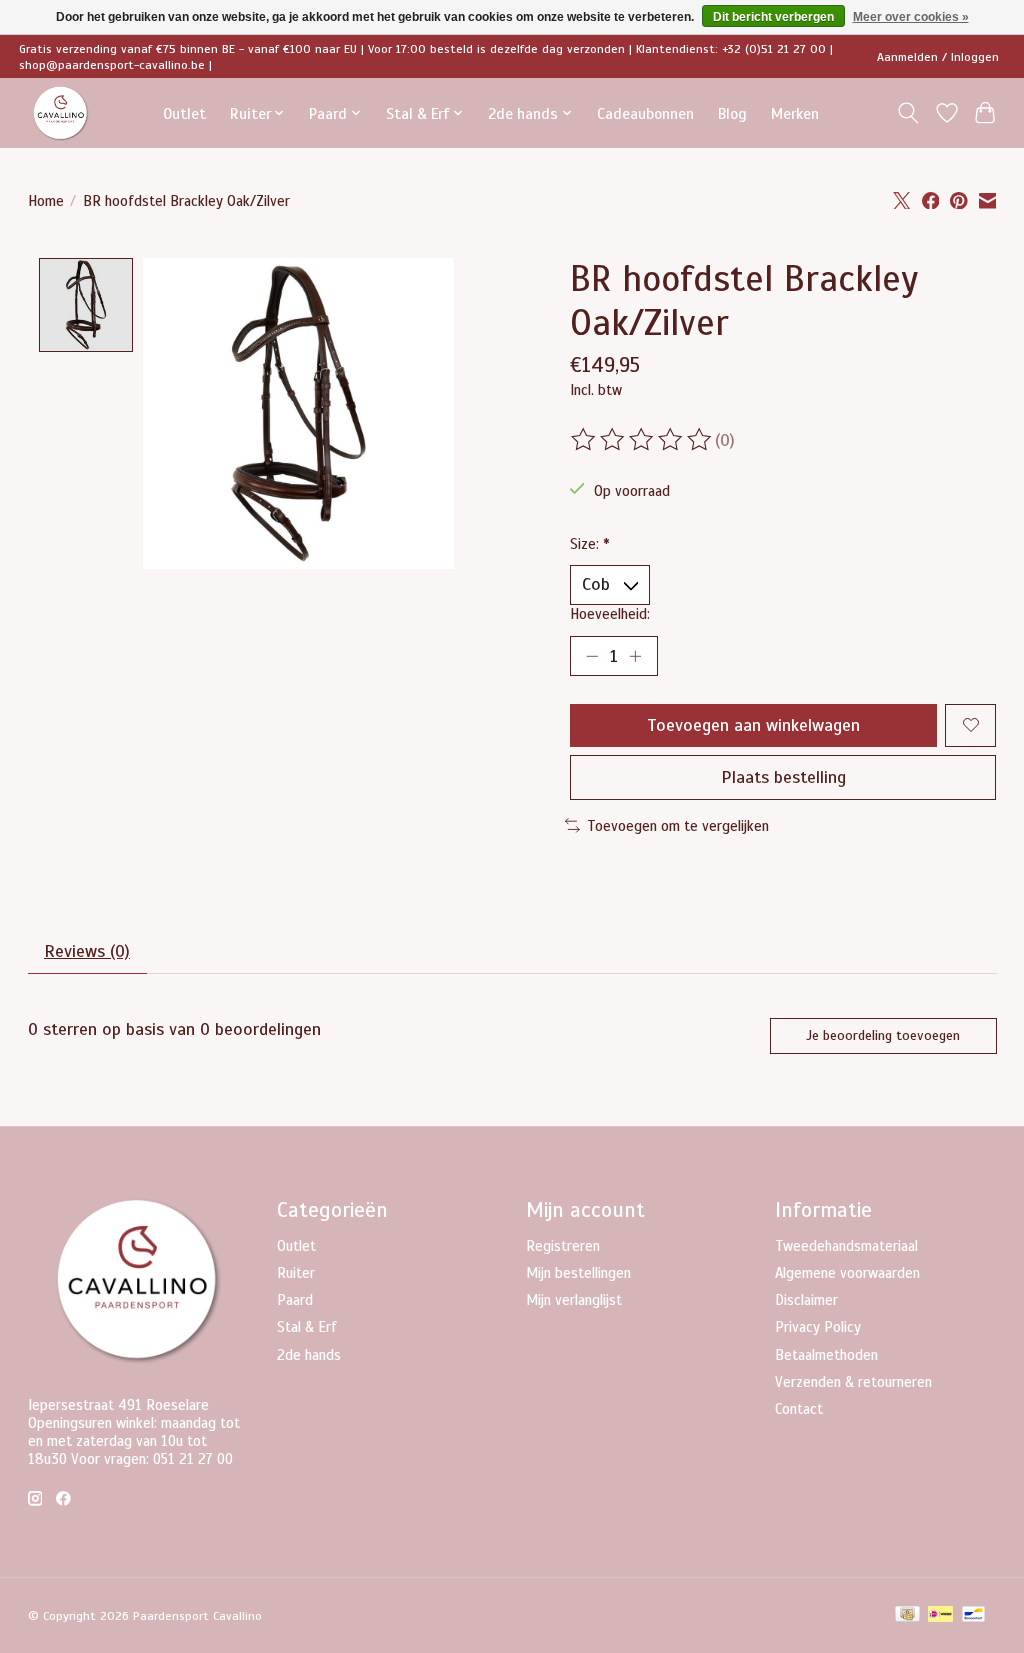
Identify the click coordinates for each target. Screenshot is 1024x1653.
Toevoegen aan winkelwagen (753, 725)
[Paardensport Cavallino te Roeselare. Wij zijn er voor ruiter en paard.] (61, 113)
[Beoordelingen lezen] (643, 440)
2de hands (309, 1355)
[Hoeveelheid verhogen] (635, 656)
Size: (590, 544)
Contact (799, 1409)
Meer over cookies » (911, 17)
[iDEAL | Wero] (940, 1616)
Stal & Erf (307, 1327)
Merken (795, 113)
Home (46, 201)
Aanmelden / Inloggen (938, 57)
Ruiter (296, 1273)
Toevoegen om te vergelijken (678, 826)
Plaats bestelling (783, 777)
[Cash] (907, 1616)
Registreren (563, 1246)
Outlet (184, 113)
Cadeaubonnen (645, 113)
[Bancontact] (973, 1616)
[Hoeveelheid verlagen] (592, 656)
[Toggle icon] (907, 113)
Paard (295, 1300)
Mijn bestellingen (578, 1273)
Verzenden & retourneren (853, 1382)
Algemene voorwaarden (847, 1273)
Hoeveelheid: (610, 614)
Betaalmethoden (826, 1355)
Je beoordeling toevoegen (883, 1035)
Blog (732, 113)
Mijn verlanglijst (574, 1300)
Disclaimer (806, 1300)
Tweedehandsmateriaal (846, 1246)
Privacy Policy (818, 1327)
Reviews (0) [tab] (87, 951)
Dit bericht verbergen (773, 17)
